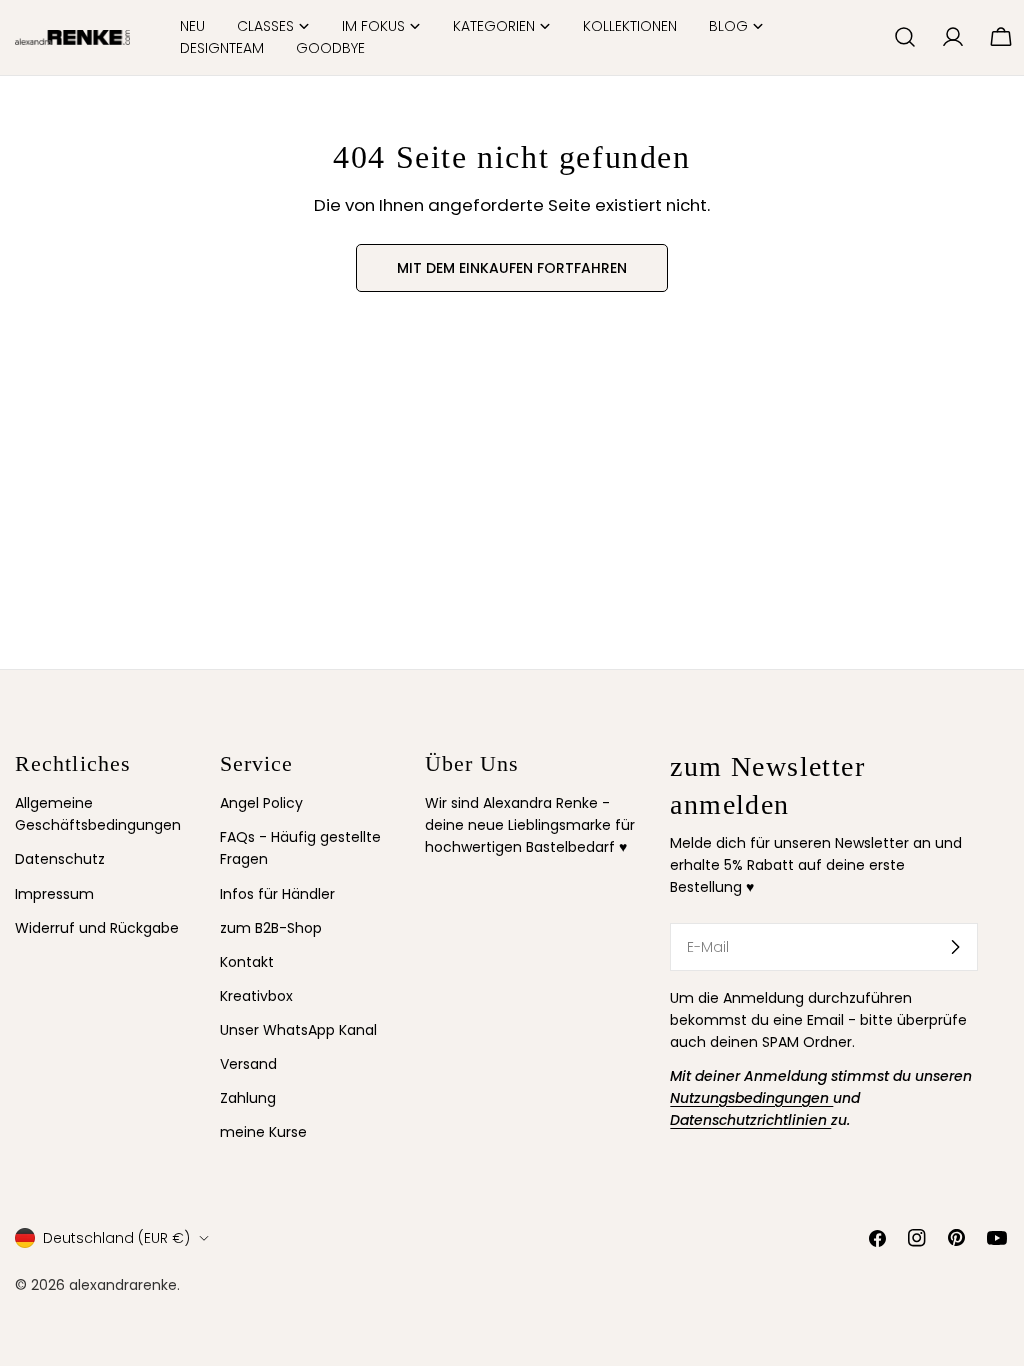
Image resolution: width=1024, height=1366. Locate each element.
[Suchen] (905, 37)
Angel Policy (261, 803)
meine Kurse (263, 1132)
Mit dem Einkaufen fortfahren (512, 268)
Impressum (54, 894)
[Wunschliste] (870, 37)
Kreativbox (256, 996)
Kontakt (247, 962)
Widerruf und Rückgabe (97, 928)
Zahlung (248, 1098)
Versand (248, 1064)
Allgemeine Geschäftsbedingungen (98, 814)
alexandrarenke (123, 1285)
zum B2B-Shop (271, 928)
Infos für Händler (277, 894)
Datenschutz (60, 859)
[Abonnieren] (955, 947)
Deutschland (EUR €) (116, 1238)
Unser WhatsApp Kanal (298, 1030)
